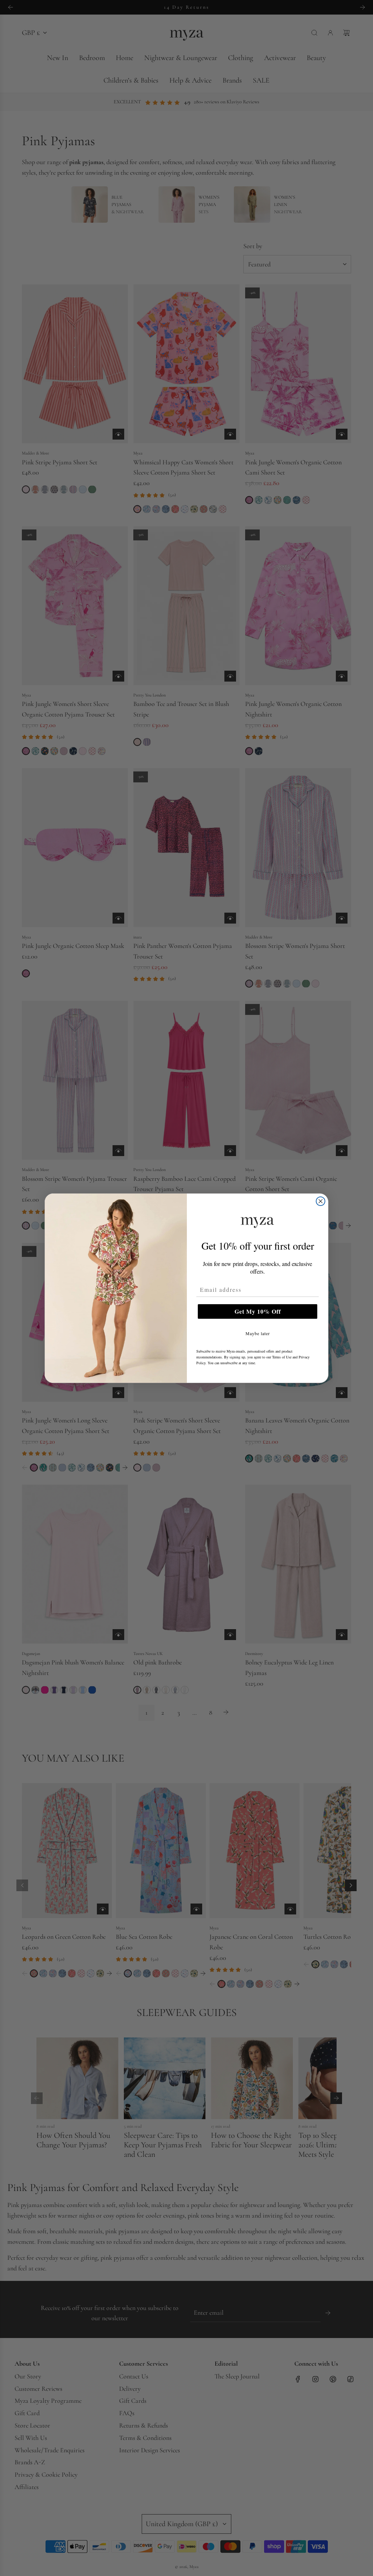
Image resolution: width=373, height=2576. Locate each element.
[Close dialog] (321, 1201)
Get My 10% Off (258, 1311)
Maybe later (258, 1333)
